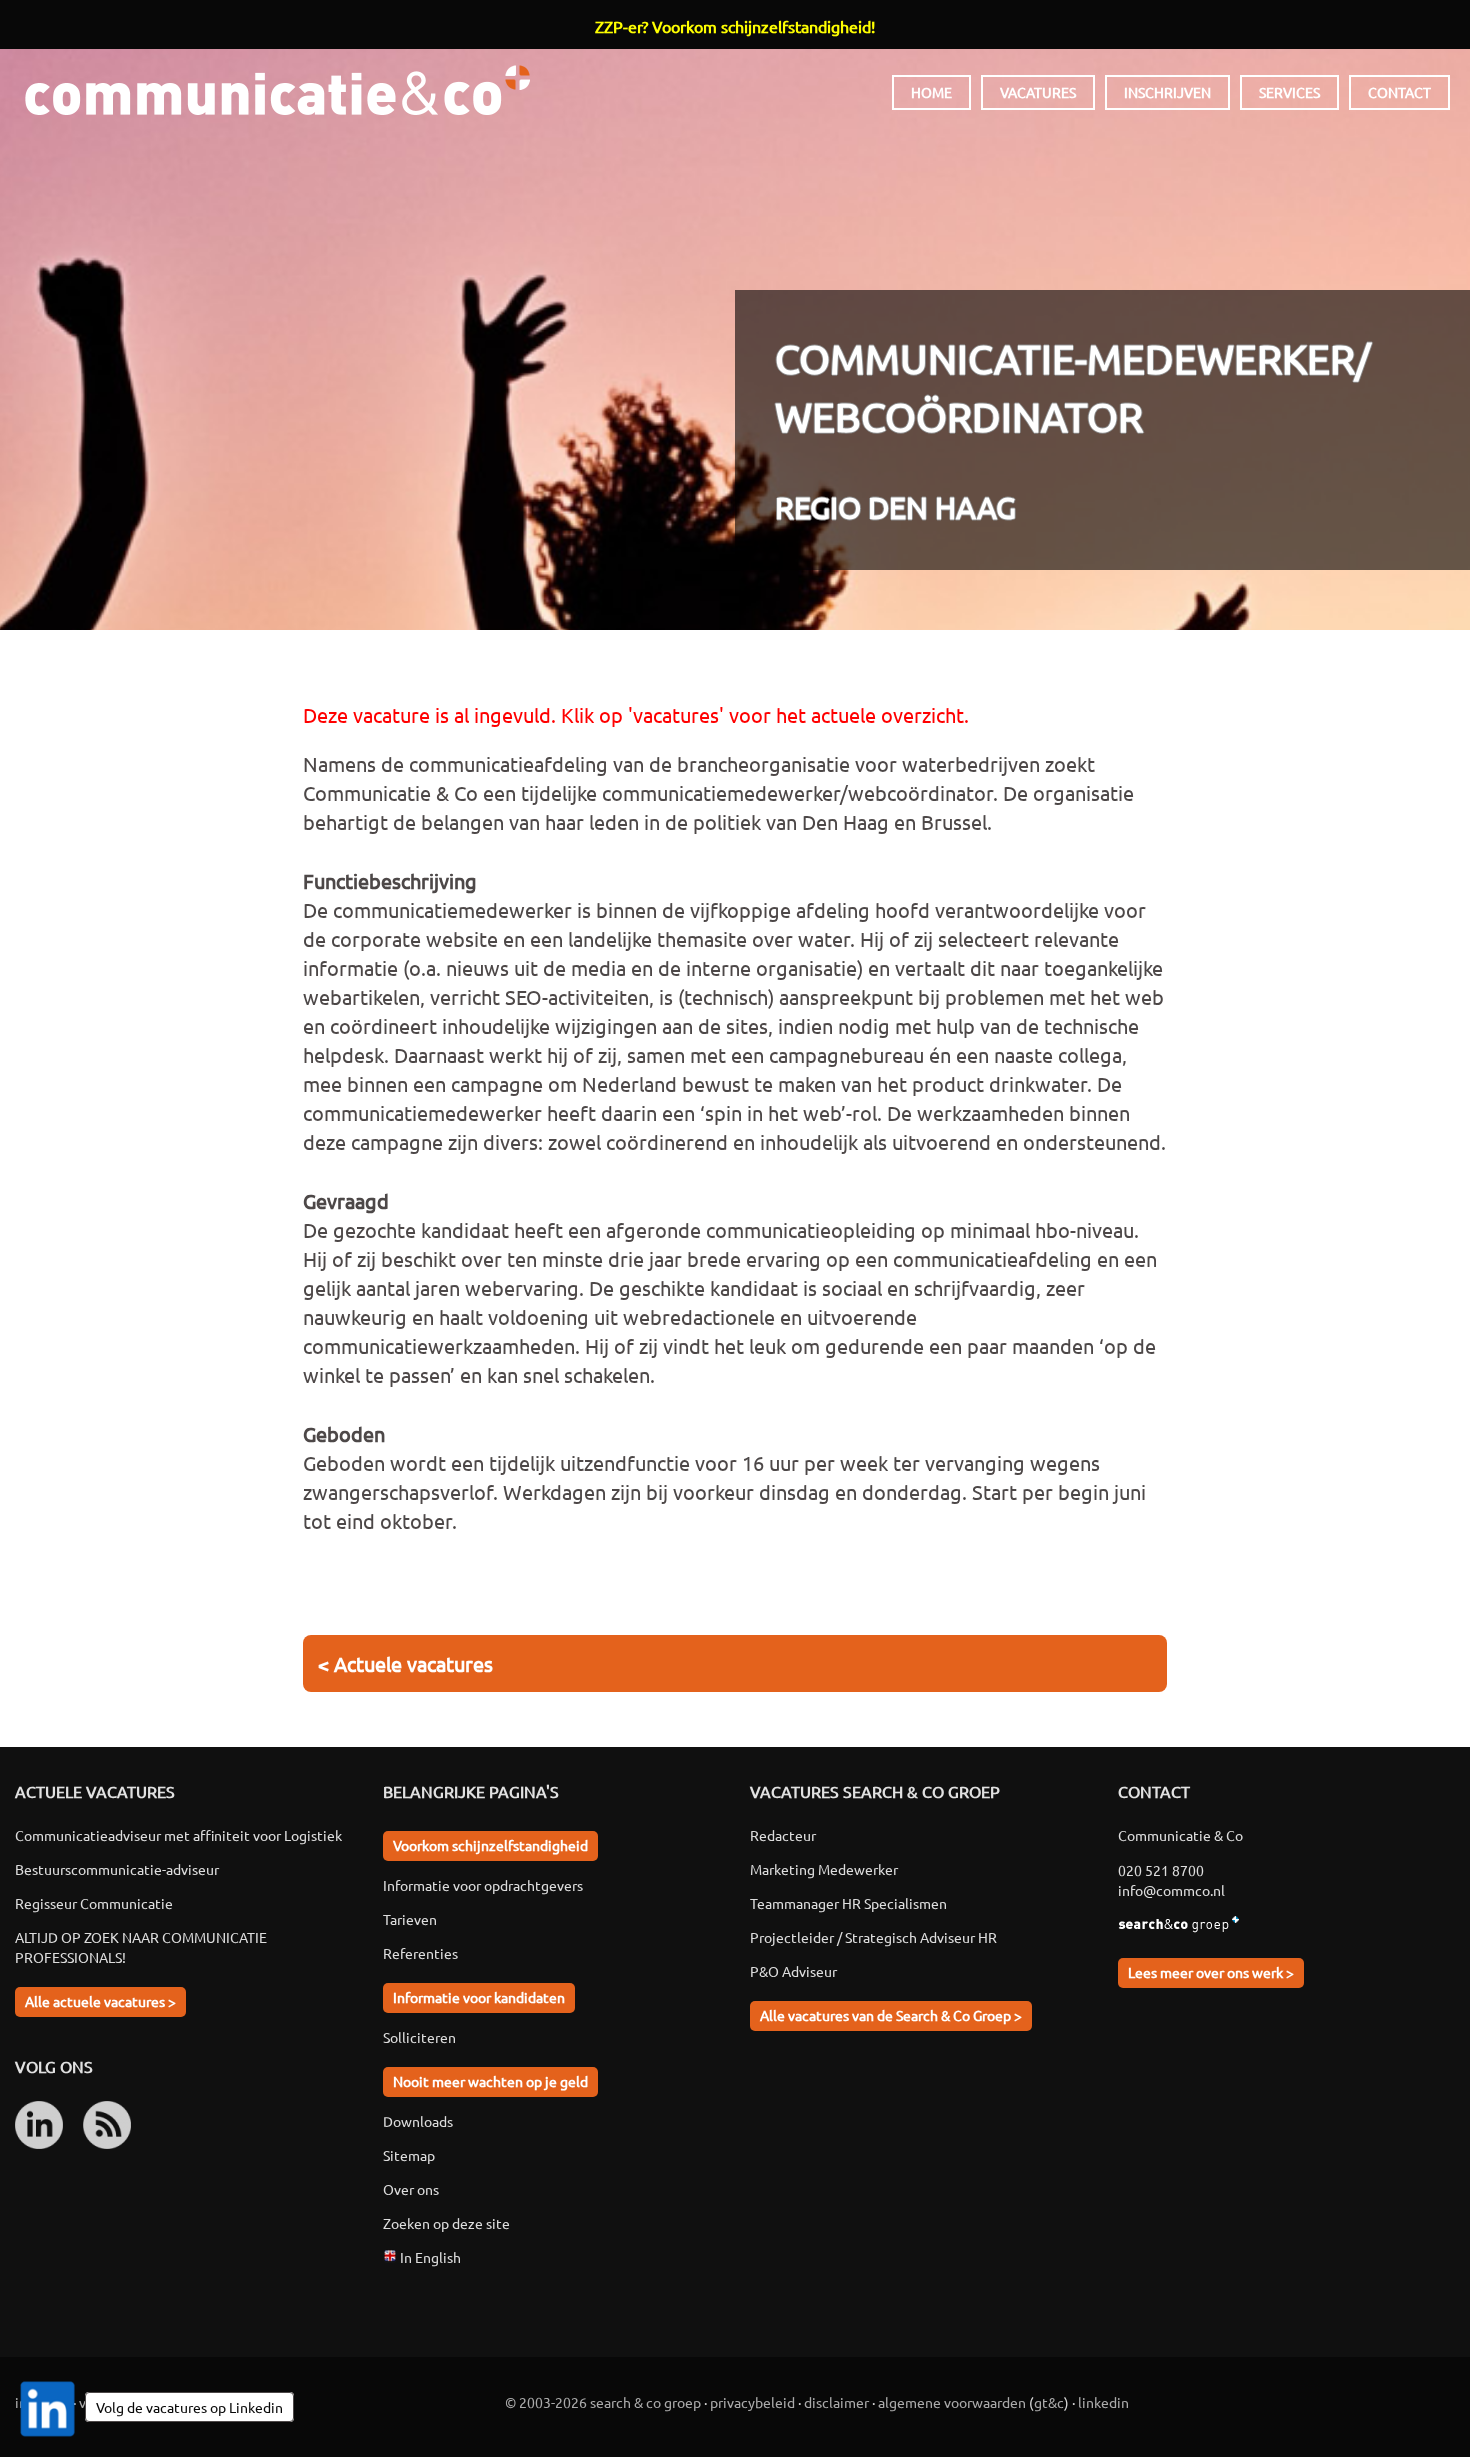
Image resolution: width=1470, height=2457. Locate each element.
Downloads (418, 2121)
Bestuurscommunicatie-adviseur (117, 1869)
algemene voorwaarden (952, 2402)
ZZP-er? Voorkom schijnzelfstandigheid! (735, 26)
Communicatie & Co (277, 90)
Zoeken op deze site (446, 2223)
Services (1289, 92)
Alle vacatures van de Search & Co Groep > (891, 2015)
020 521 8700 (1161, 1870)
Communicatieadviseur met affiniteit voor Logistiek (178, 1835)
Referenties (420, 1953)
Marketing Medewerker (824, 1869)
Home (931, 92)
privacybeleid (752, 2402)
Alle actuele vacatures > (100, 2001)
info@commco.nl (1171, 1890)
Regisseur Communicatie (94, 1903)
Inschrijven (1167, 92)
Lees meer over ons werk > (1211, 1972)
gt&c (1049, 2402)
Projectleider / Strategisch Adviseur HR (873, 1937)
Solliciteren (419, 2037)
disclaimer (836, 2402)
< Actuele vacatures (405, 1663)
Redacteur (783, 1835)
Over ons (411, 2189)
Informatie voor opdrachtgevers (483, 1885)
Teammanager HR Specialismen (848, 1903)
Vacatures (1038, 92)
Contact (1399, 92)
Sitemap (409, 2155)
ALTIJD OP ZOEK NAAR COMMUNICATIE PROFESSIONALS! (141, 1947)
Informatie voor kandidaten (479, 1997)
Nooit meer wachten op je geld (490, 2081)
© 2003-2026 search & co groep (603, 2402)
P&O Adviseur (793, 1971)
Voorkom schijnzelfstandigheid (490, 1845)
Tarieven (410, 1919)
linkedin (1103, 2402)
